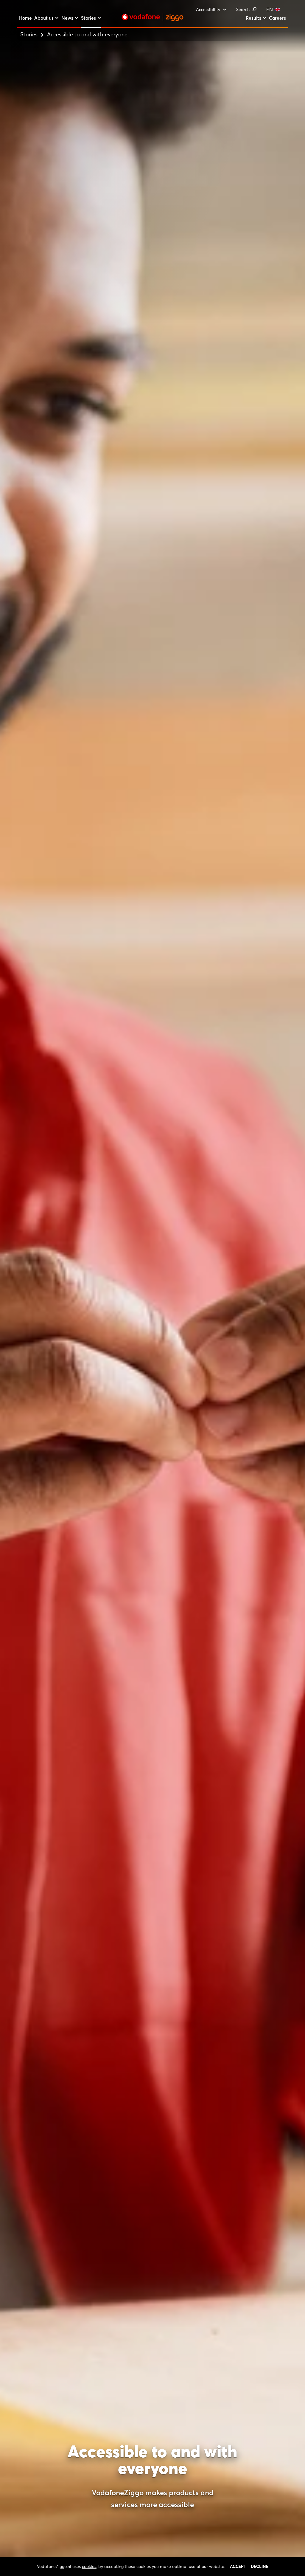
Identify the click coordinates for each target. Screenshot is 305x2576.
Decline (260, 2566)
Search (243, 10)
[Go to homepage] (152, 17)
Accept (238, 2566)
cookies (89, 2566)
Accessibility (208, 10)
